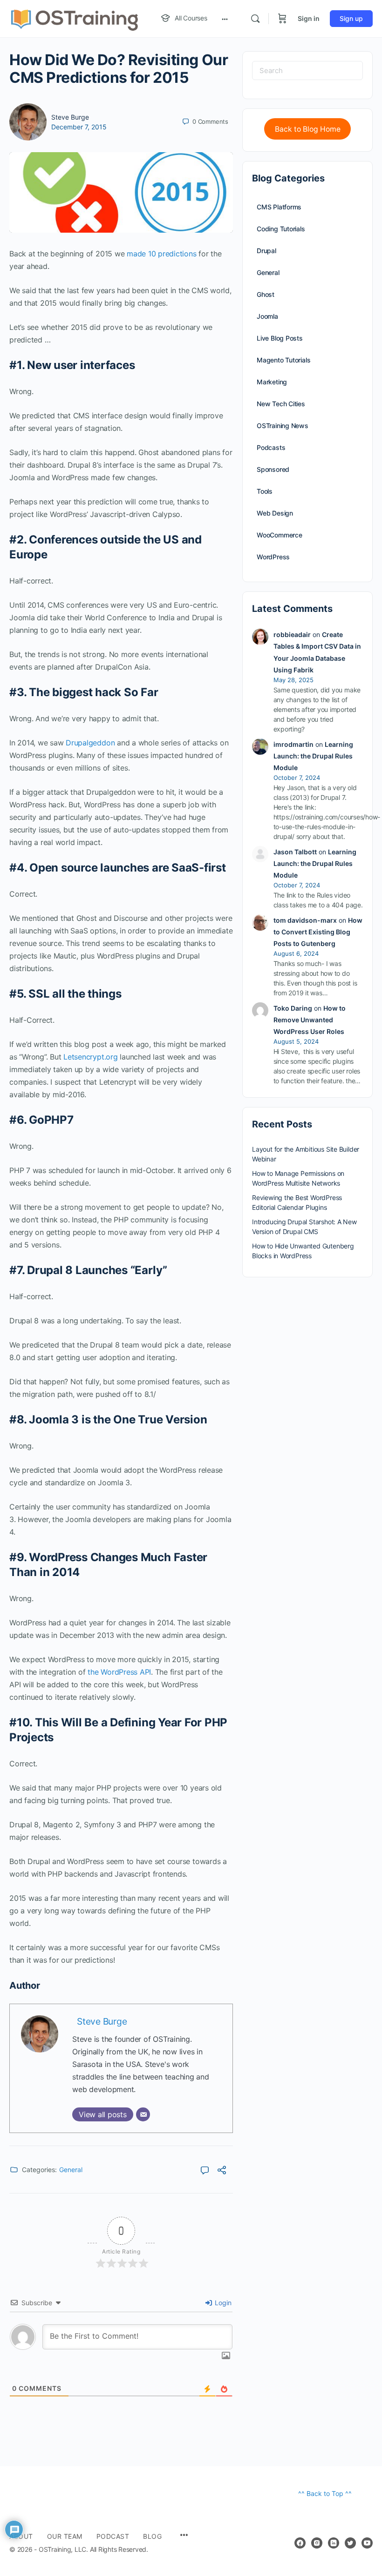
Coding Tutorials (281, 229)
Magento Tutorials (283, 360)
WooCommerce (280, 535)
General (71, 2170)
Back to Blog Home (308, 129)
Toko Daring (293, 1008)
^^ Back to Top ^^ (325, 2493)
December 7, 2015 (79, 127)
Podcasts (271, 447)
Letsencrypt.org (90, 1057)
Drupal (266, 251)
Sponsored (273, 469)
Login (222, 2303)
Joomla (267, 316)
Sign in (309, 18)
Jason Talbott (295, 852)
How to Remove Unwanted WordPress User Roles (310, 1020)
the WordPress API (119, 1672)
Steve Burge (70, 117)
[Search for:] (307, 70)
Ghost (266, 294)
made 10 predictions (161, 254)
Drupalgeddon (90, 743)
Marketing (272, 382)
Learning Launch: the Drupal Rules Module (313, 756)
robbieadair (292, 634)
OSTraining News (283, 426)
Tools (265, 491)
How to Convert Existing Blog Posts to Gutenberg (318, 932)
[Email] (143, 2114)
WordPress (273, 557)
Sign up (351, 18)
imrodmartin (293, 744)
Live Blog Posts (280, 338)
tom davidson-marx (305, 920)
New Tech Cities (281, 404)
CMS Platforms (279, 207)
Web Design (275, 513)
